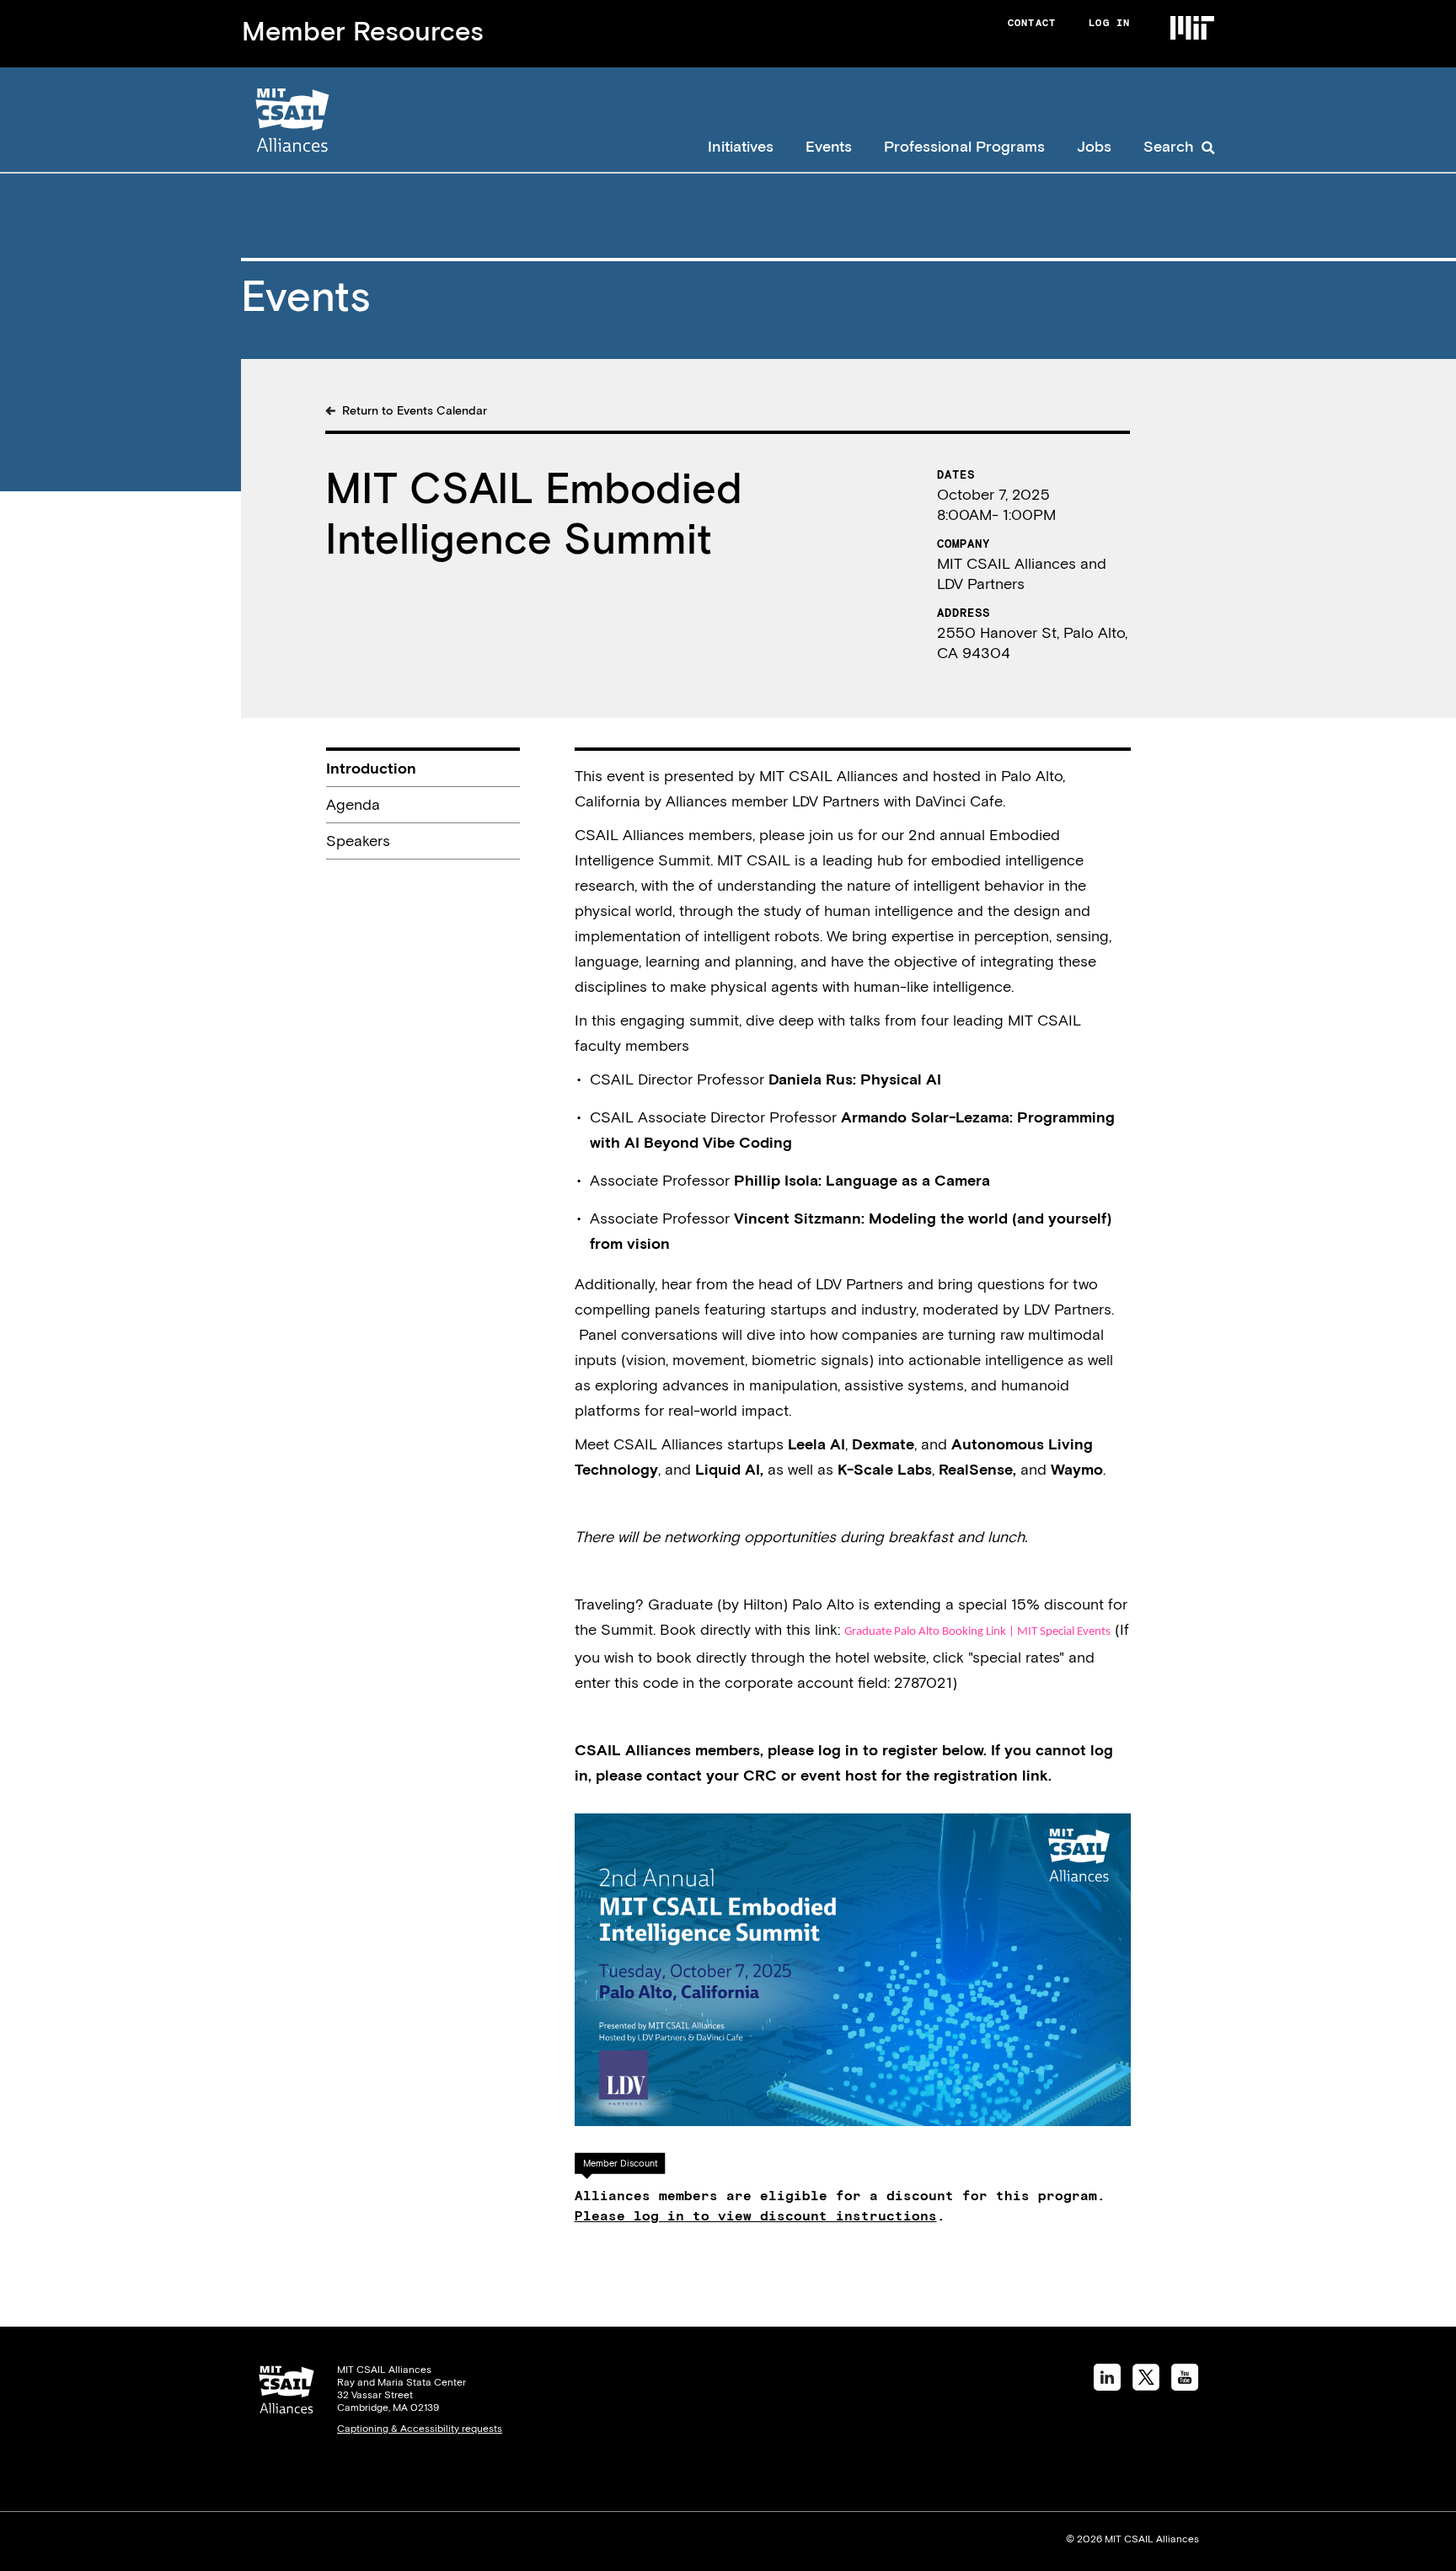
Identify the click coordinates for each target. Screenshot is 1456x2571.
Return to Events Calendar (415, 410)
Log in (1109, 23)
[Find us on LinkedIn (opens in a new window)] (1107, 2385)
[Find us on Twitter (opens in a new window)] (1146, 2385)
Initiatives (741, 146)
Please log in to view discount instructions (756, 2215)
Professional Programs (964, 146)
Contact (1032, 23)
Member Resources (363, 31)
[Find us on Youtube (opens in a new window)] (1185, 2385)
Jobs (1094, 146)
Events (829, 146)
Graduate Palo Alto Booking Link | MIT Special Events (977, 1632)
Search (1169, 146)
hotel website (881, 1657)
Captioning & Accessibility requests (420, 2429)
